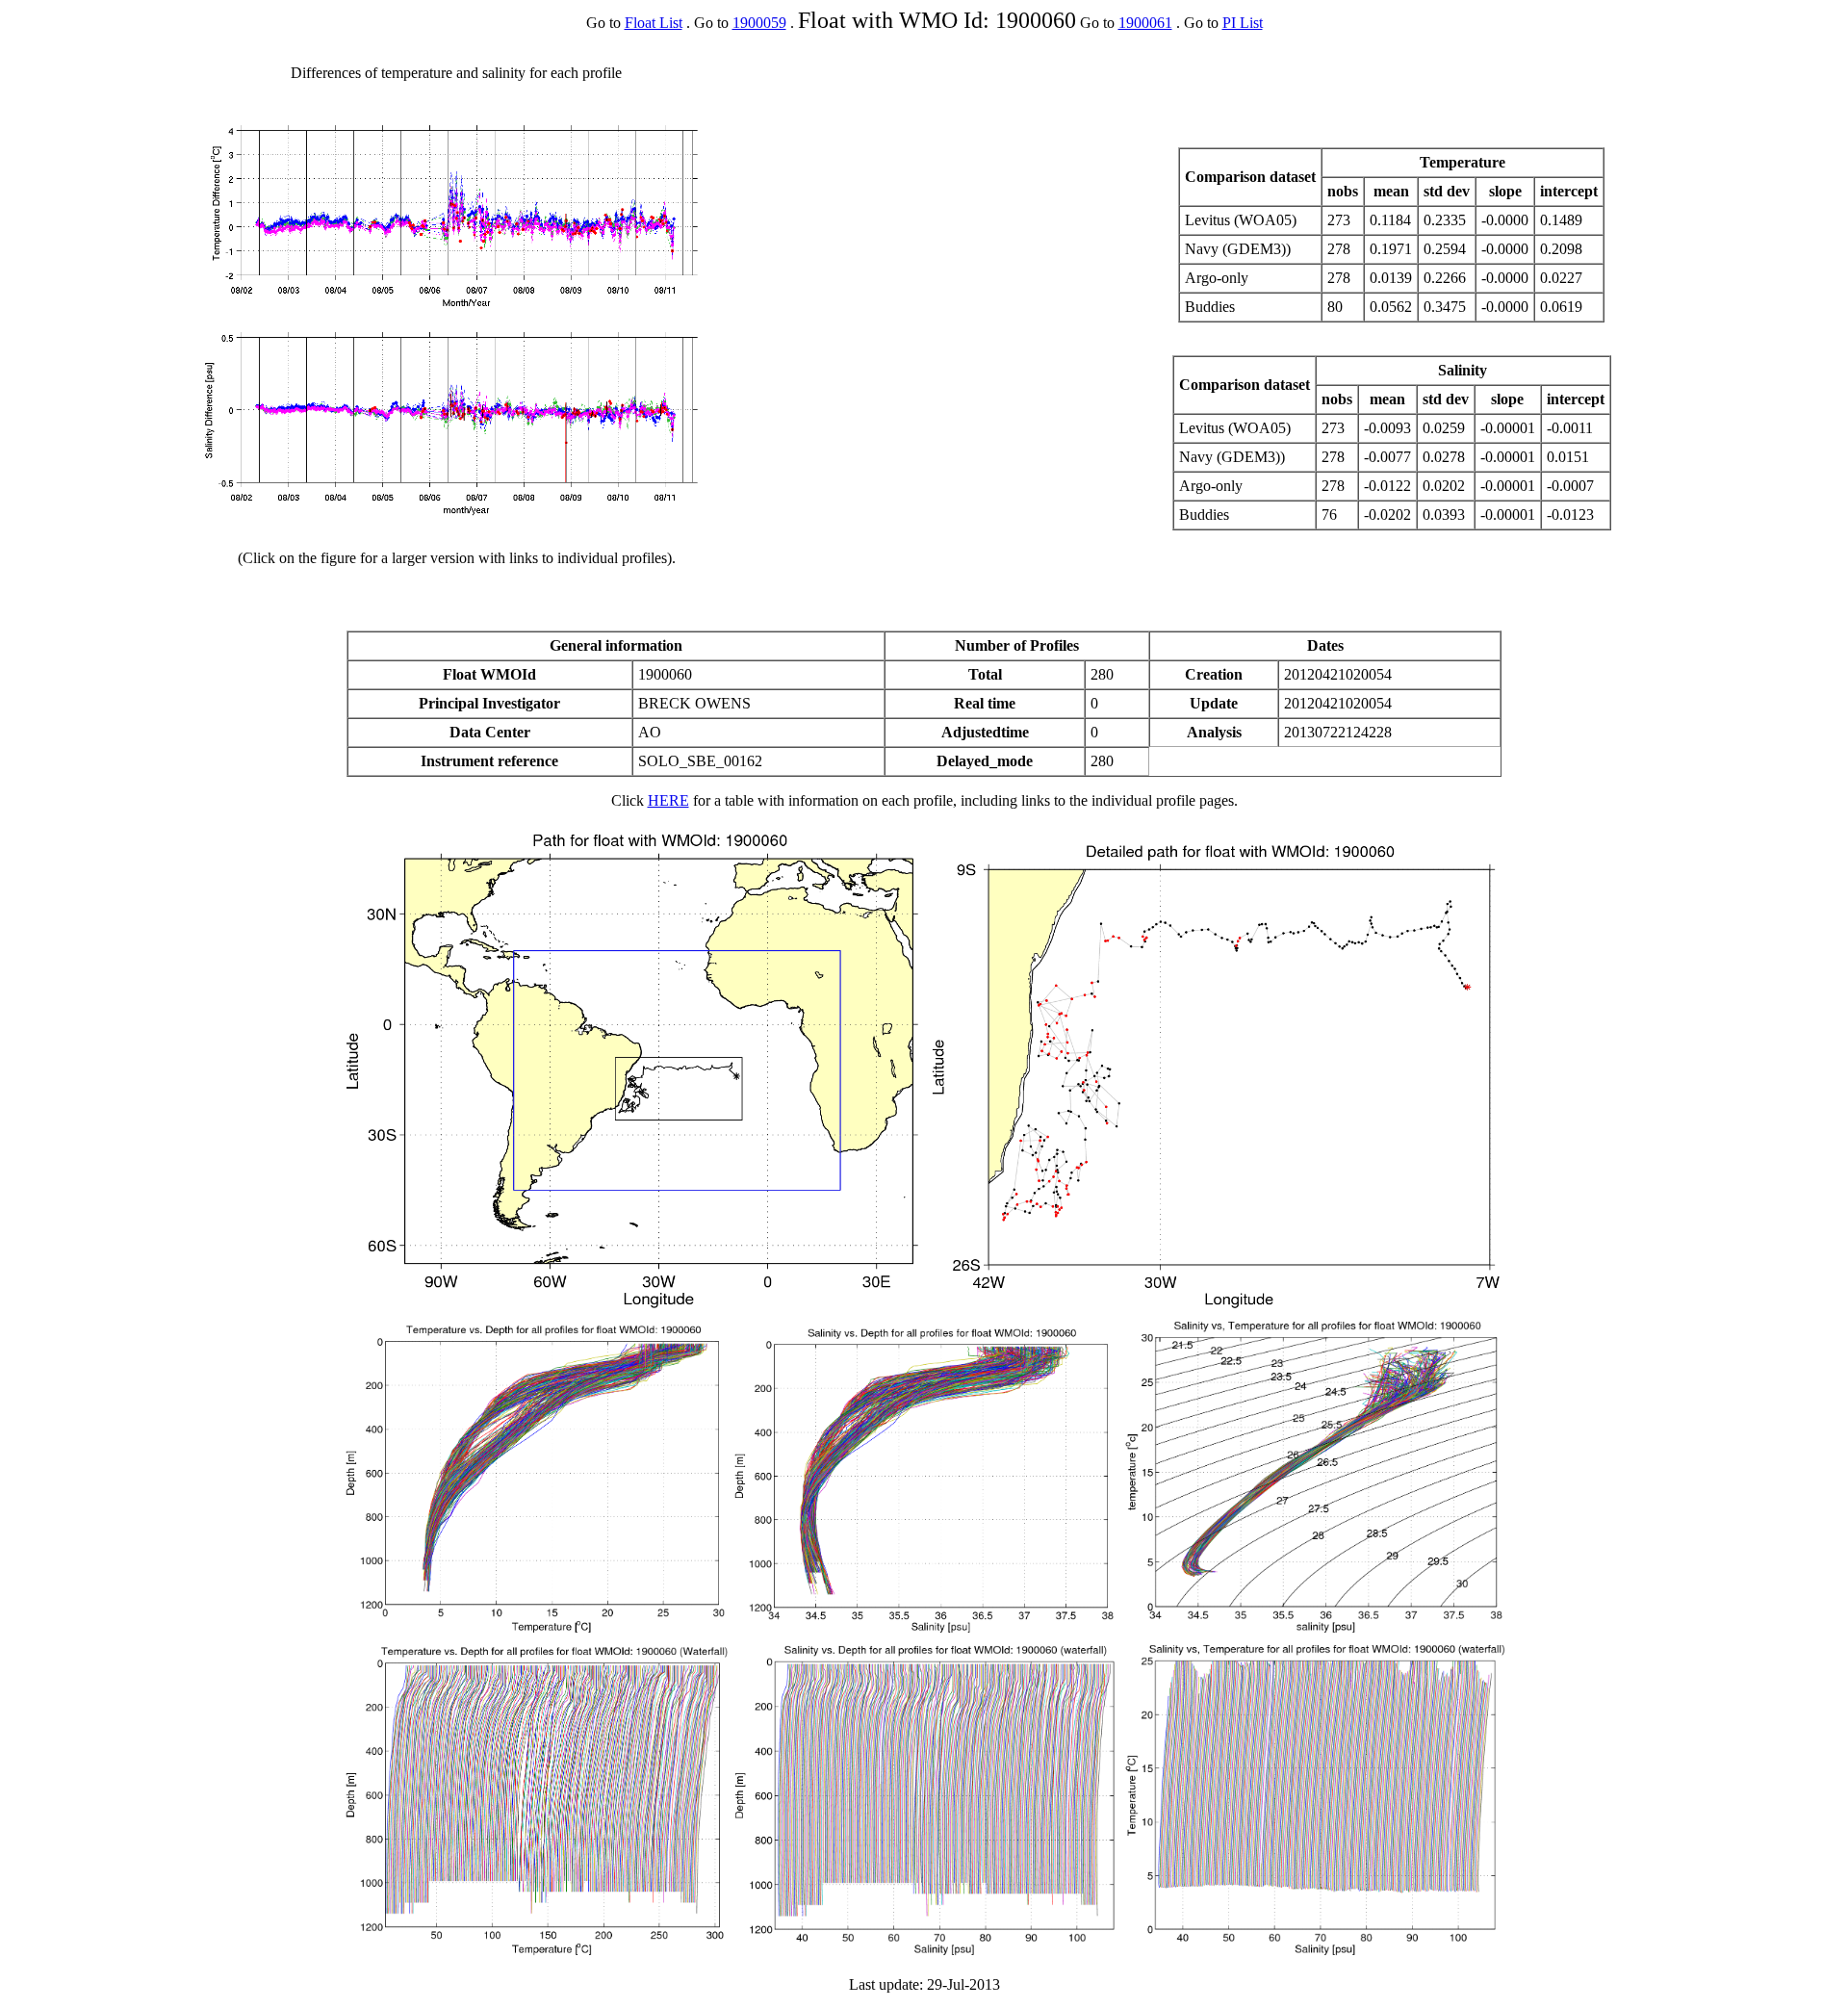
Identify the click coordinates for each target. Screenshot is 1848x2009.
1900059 (759, 23)
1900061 (1145, 23)
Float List (654, 23)
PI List (1243, 23)
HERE (668, 800)
